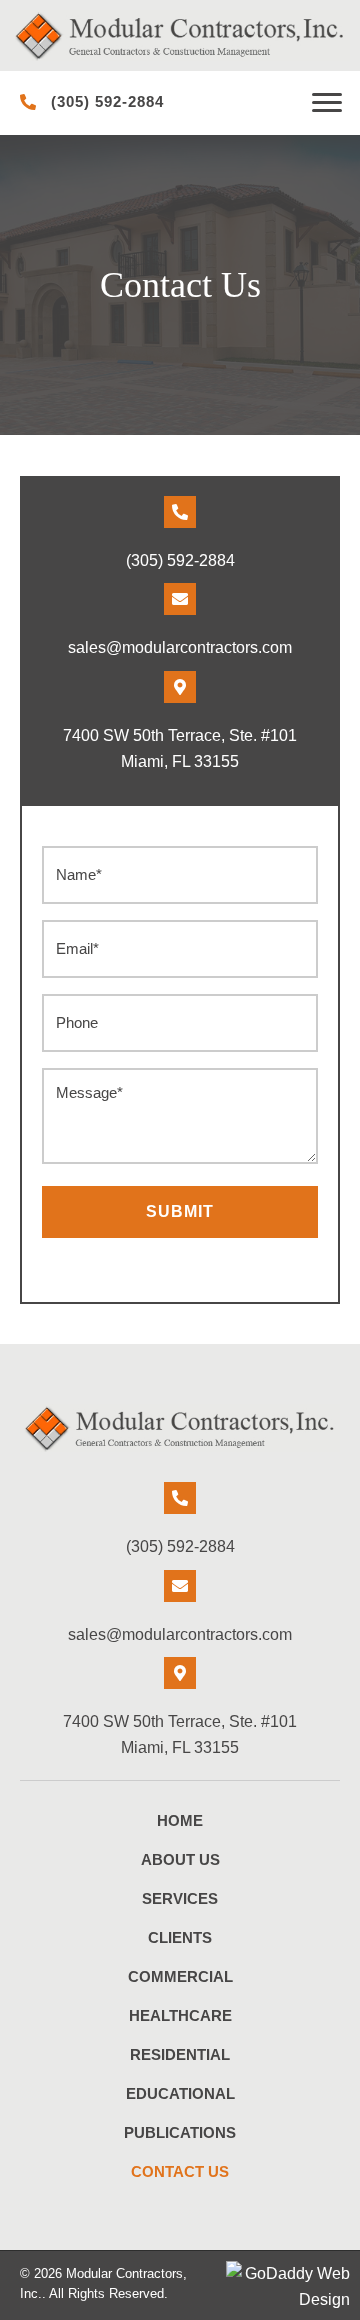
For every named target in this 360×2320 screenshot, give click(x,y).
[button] (327, 103)
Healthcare (180, 2015)
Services (180, 1898)
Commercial (180, 1976)
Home (180, 1820)
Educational (180, 2093)
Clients (180, 1937)
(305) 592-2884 (107, 101)
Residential (180, 2054)
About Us (180, 1859)
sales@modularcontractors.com (180, 647)
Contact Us (180, 2171)
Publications (180, 2132)
